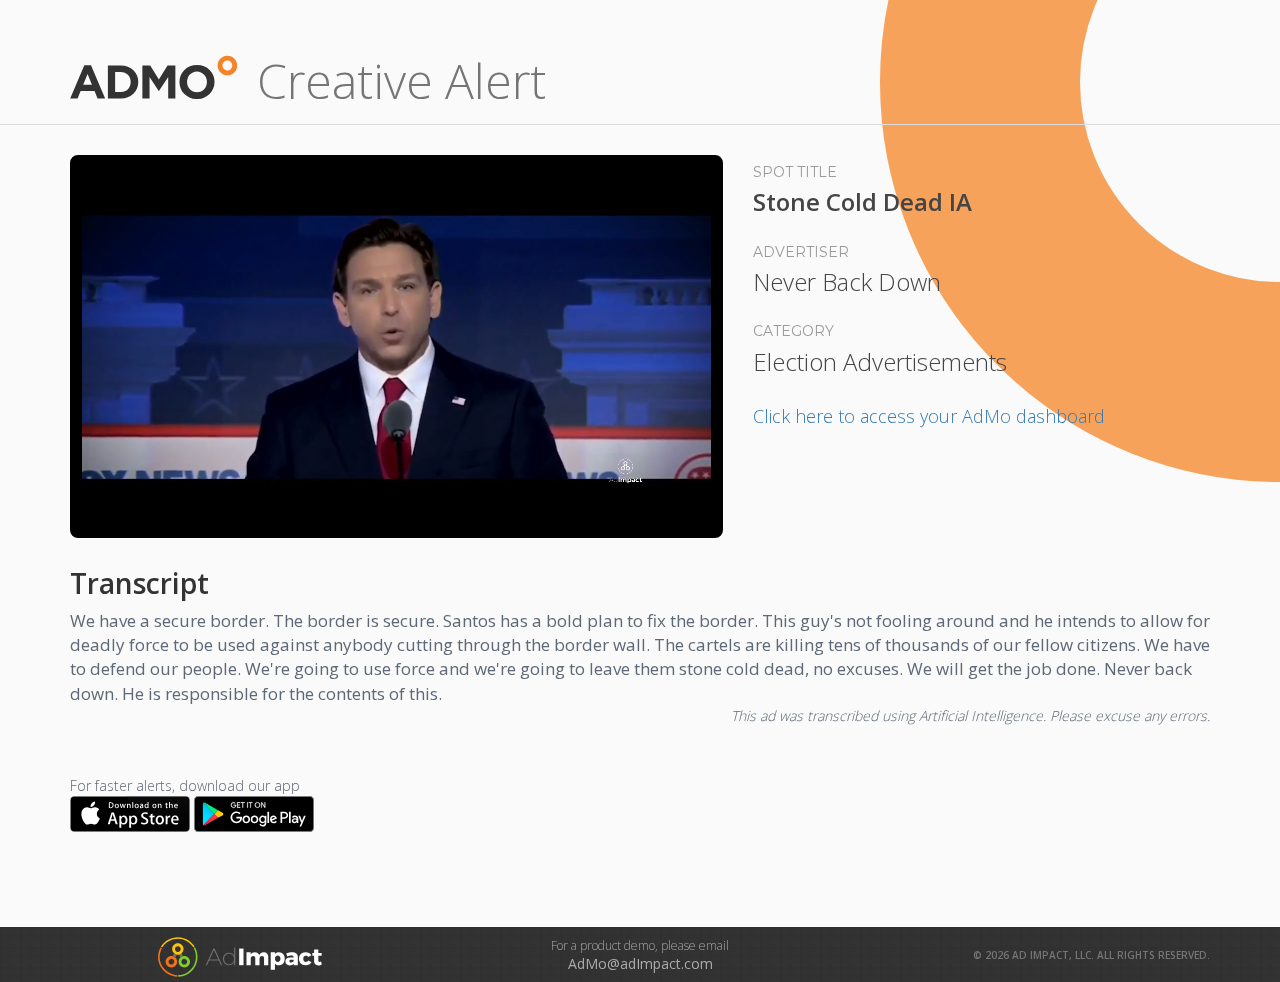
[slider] (396, 498)
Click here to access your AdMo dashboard (929, 416)
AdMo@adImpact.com (640, 963)
